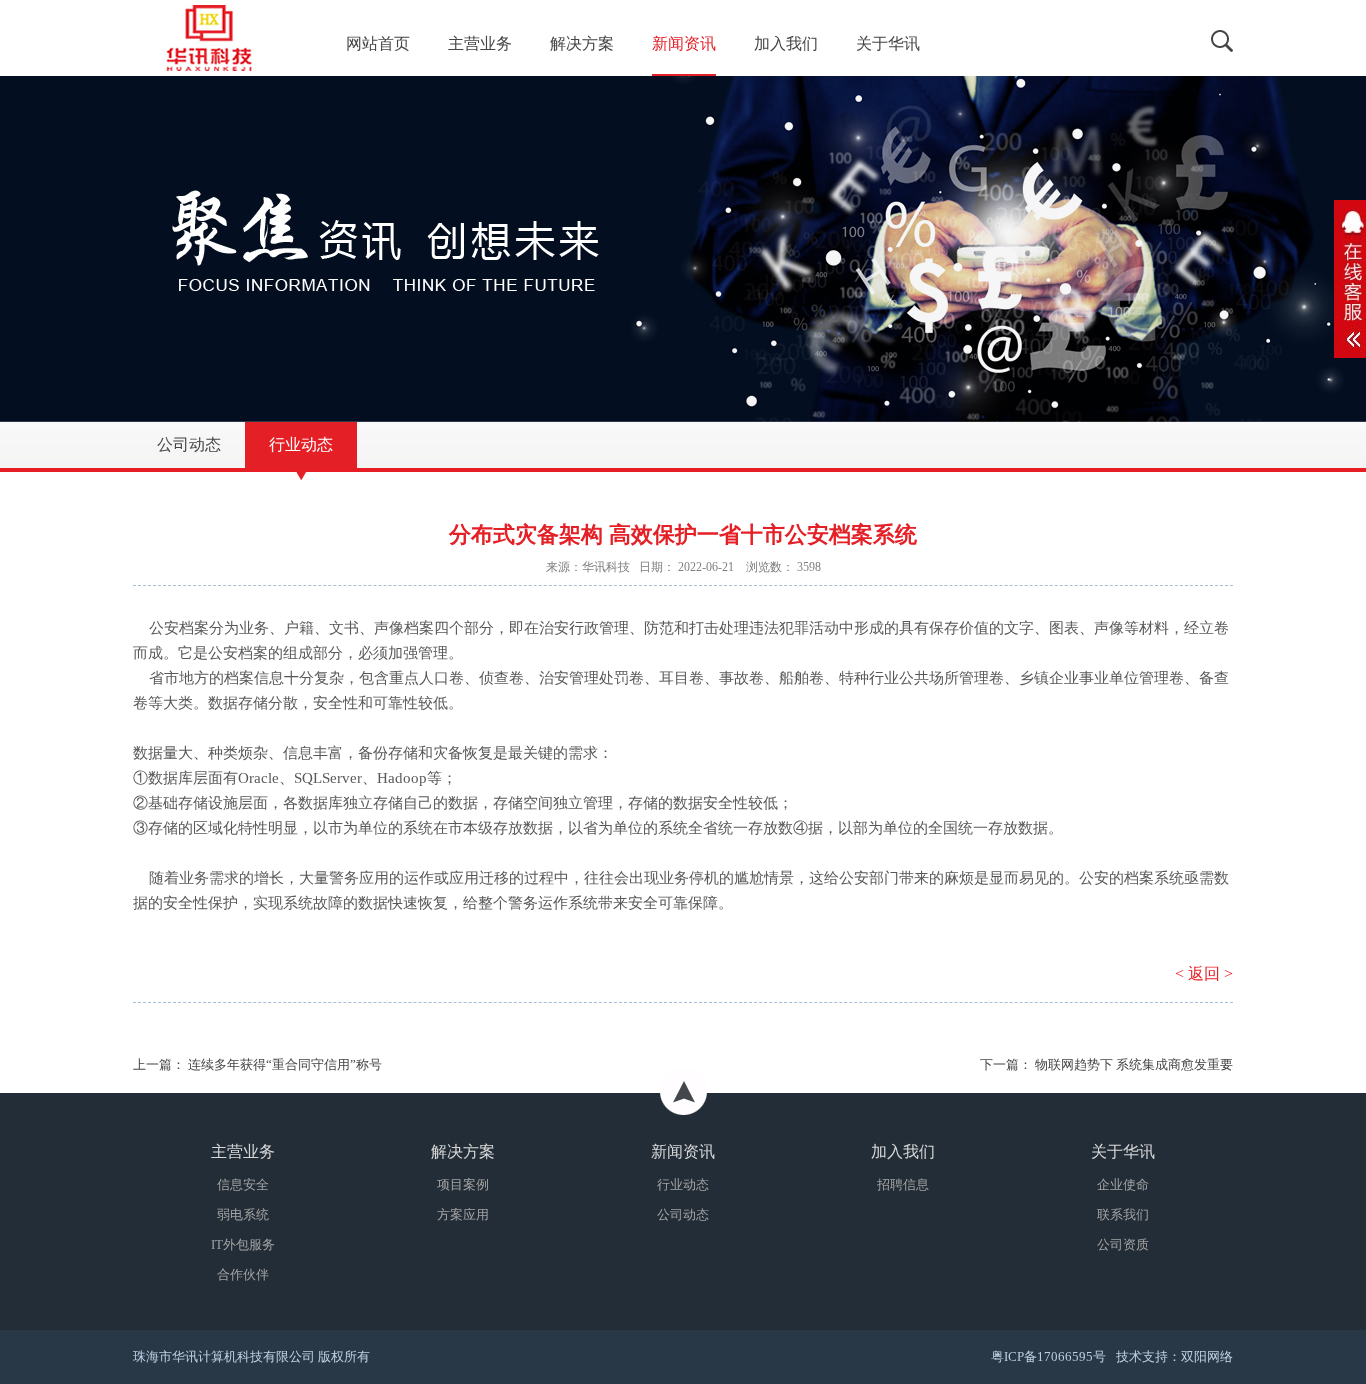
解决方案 (582, 43)
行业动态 (683, 1184)
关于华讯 (888, 43)
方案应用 (463, 1214)
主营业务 (480, 43)
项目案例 (463, 1184)
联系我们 (1123, 1214)
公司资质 (1123, 1244)
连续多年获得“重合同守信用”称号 (285, 1064)
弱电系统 (243, 1214)
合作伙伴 (243, 1274)
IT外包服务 (243, 1244)
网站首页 (378, 43)
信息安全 (243, 1184)
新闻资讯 (684, 43)
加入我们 (786, 43)
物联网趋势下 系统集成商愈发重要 (1134, 1064)
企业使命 (1123, 1184)
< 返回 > (1204, 973)
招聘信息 (903, 1184)
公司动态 (683, 1214)
